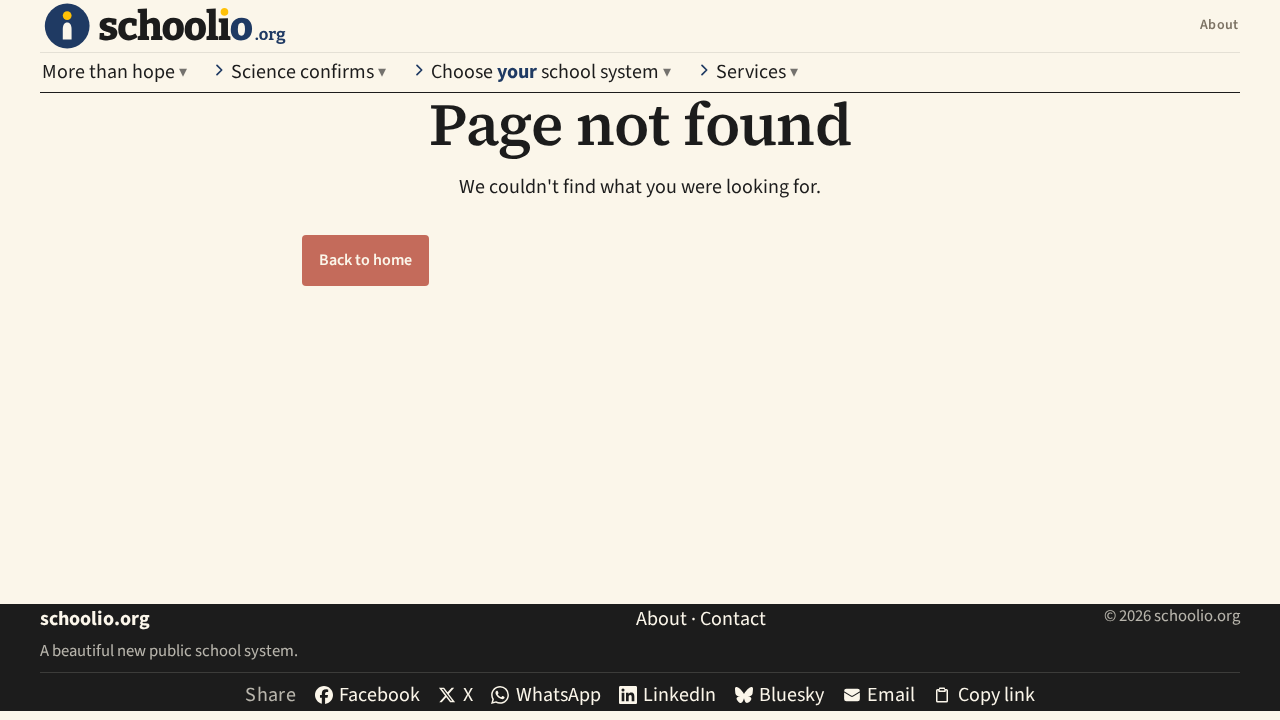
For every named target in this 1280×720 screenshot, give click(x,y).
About (1219, 25)
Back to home (365, 260)
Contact (733, 619)
